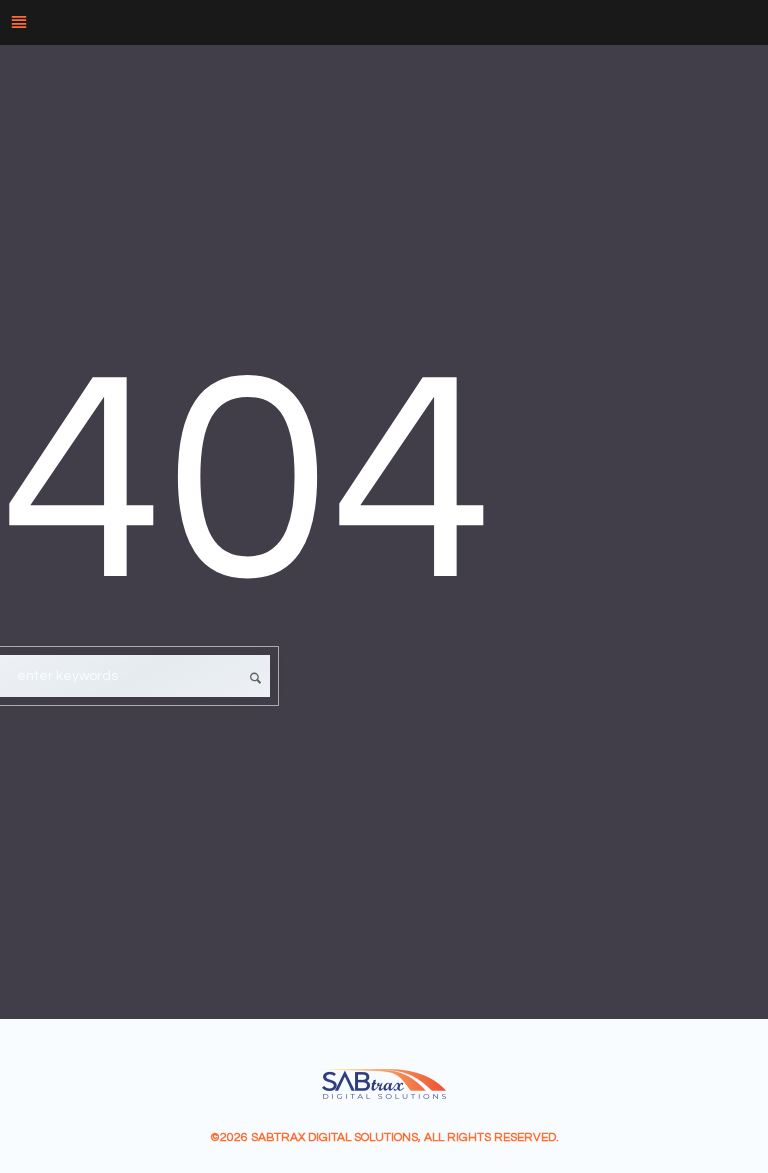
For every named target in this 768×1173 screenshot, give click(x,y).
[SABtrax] (384, 1084)
